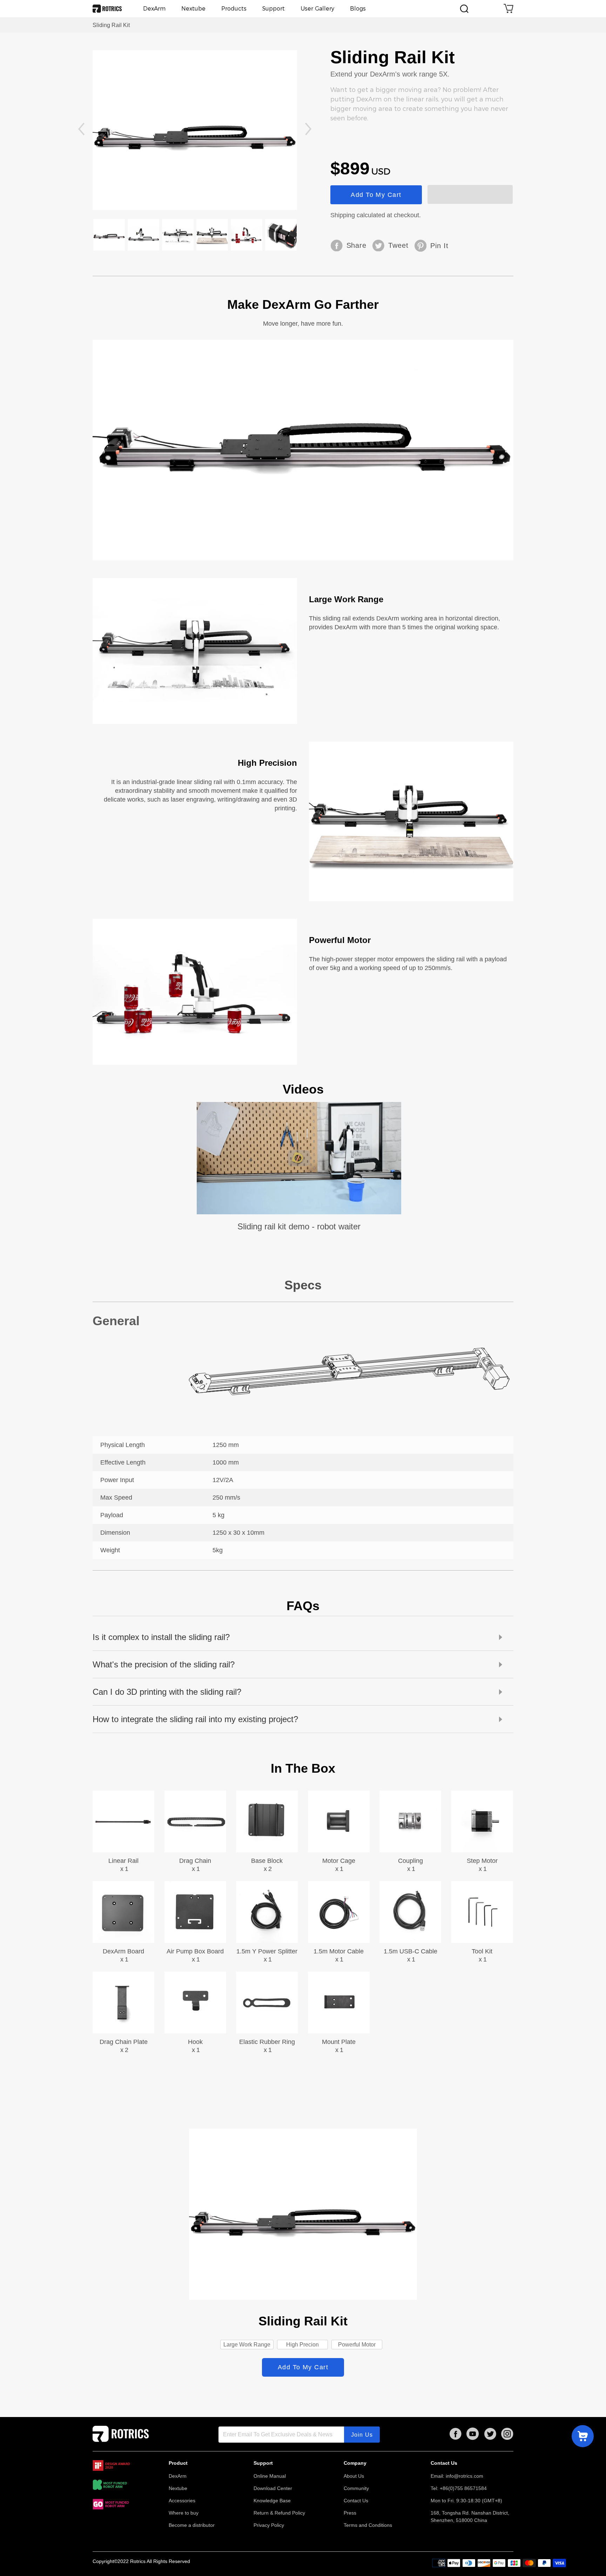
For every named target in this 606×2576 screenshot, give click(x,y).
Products (234, 9)
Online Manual (270, 2476)
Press (350, 2513)
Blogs (358, 9)
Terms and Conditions (368, 2525)
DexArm (154, 9)
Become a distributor (192, 2525)
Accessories (182, 2501)
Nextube (193, 9)
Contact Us (356, 2501)
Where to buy (184, 2513)
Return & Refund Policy (279, 2513)
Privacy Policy (269, 2525)
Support (274, 9)
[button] (81, 130)
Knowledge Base (272, 2501)
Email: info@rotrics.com (457, 2476)
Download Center (273, 2488)
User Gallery (317, 9)
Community (356, 2488)
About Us (354, 2476)
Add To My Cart (376, 195)
